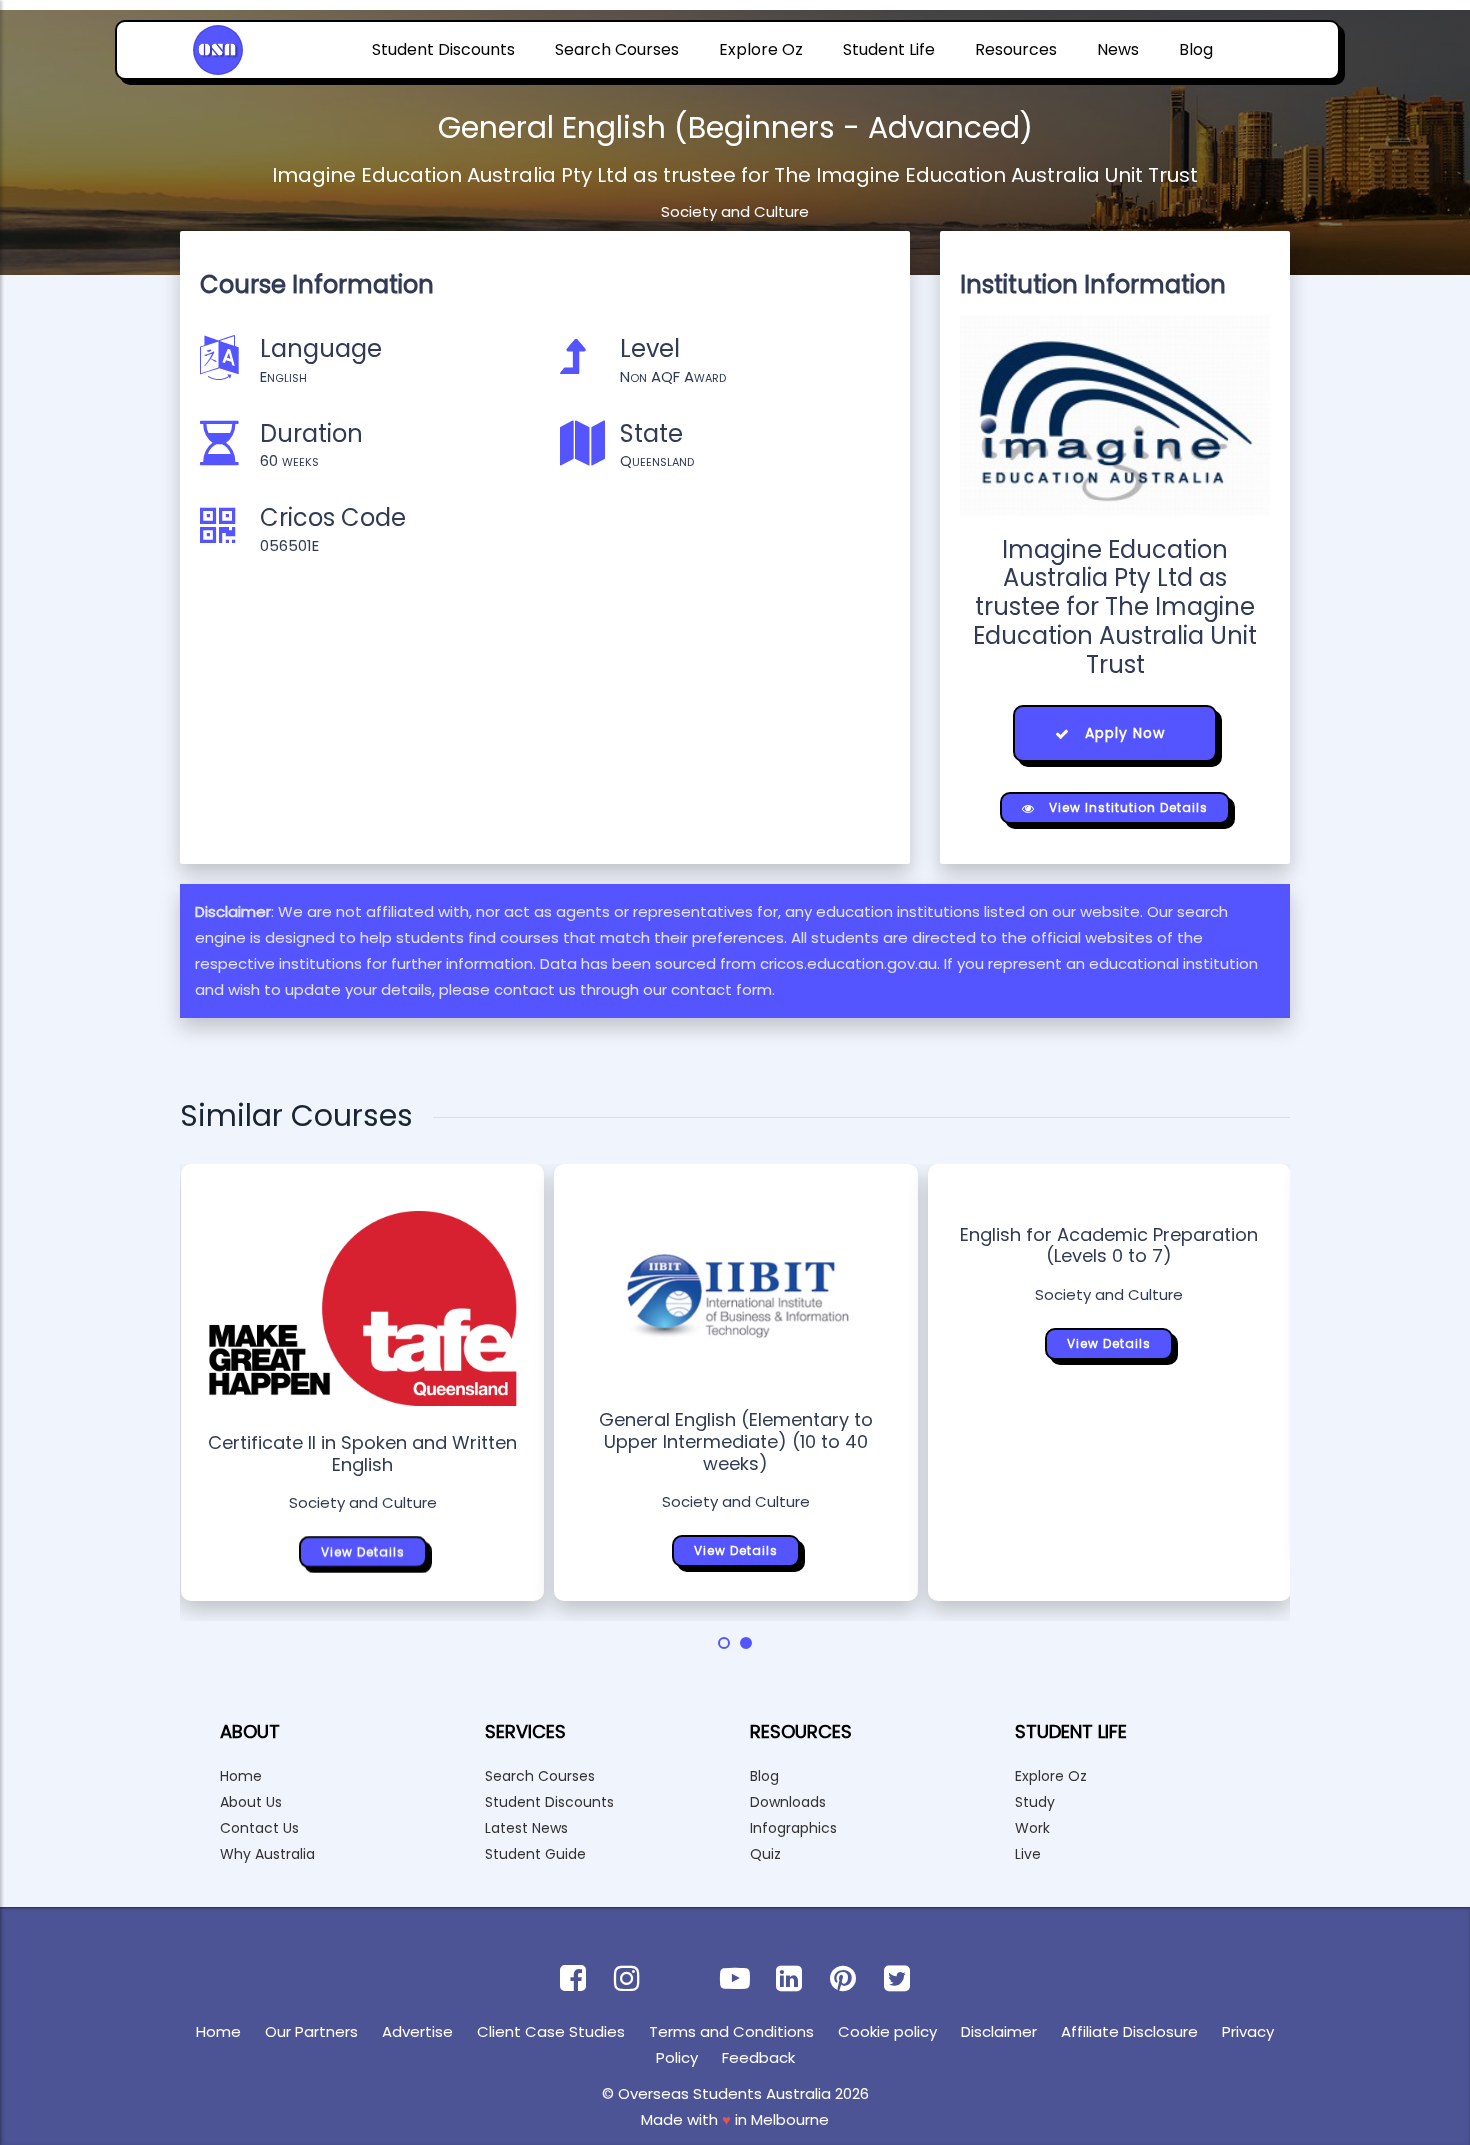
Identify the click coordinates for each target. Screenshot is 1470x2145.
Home (241, 1776)
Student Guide (535, 1854)
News (1118, 49)
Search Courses (617, 49)
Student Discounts (443, 49)
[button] (724, 1643)
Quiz (765, 1854)
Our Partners (311, 2031)
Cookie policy (887, 2031)
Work (1032, 1828)
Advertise (417, 2031)
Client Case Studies (551, 2031)
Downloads (788, 1802)
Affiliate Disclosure (1129, 2031)
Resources (1016, 49)
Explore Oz (761, 49)
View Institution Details (1126, 807)
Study (1035, 1802)
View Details (363, 1551)
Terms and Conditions (731, 2031)
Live (1028, 1854)
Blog (1196, 49)
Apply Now (1122, 733)
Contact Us (259, 1828)
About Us (251, 1802)
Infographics (793, 1828)
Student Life (889, 49)
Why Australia (267, 1854)
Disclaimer (999, 2031)
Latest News (526, 1828)
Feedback (758, 2057)
